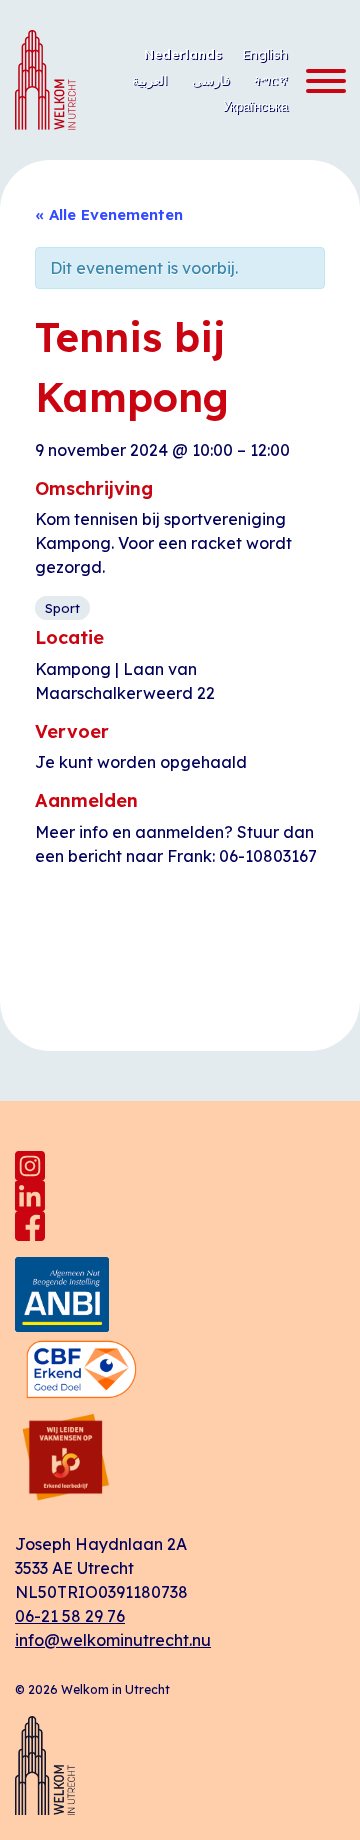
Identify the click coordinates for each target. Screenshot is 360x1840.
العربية (150, 80)
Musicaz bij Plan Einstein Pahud (104, 954)
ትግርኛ (271, 80)
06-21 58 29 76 (70, 1616)
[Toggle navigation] (320, 82)
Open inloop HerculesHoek (252, 954)
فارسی (211, 80)
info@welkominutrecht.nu (113, 1640)
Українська (255, 106)
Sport (62, 608)
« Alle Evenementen (109, 214)
